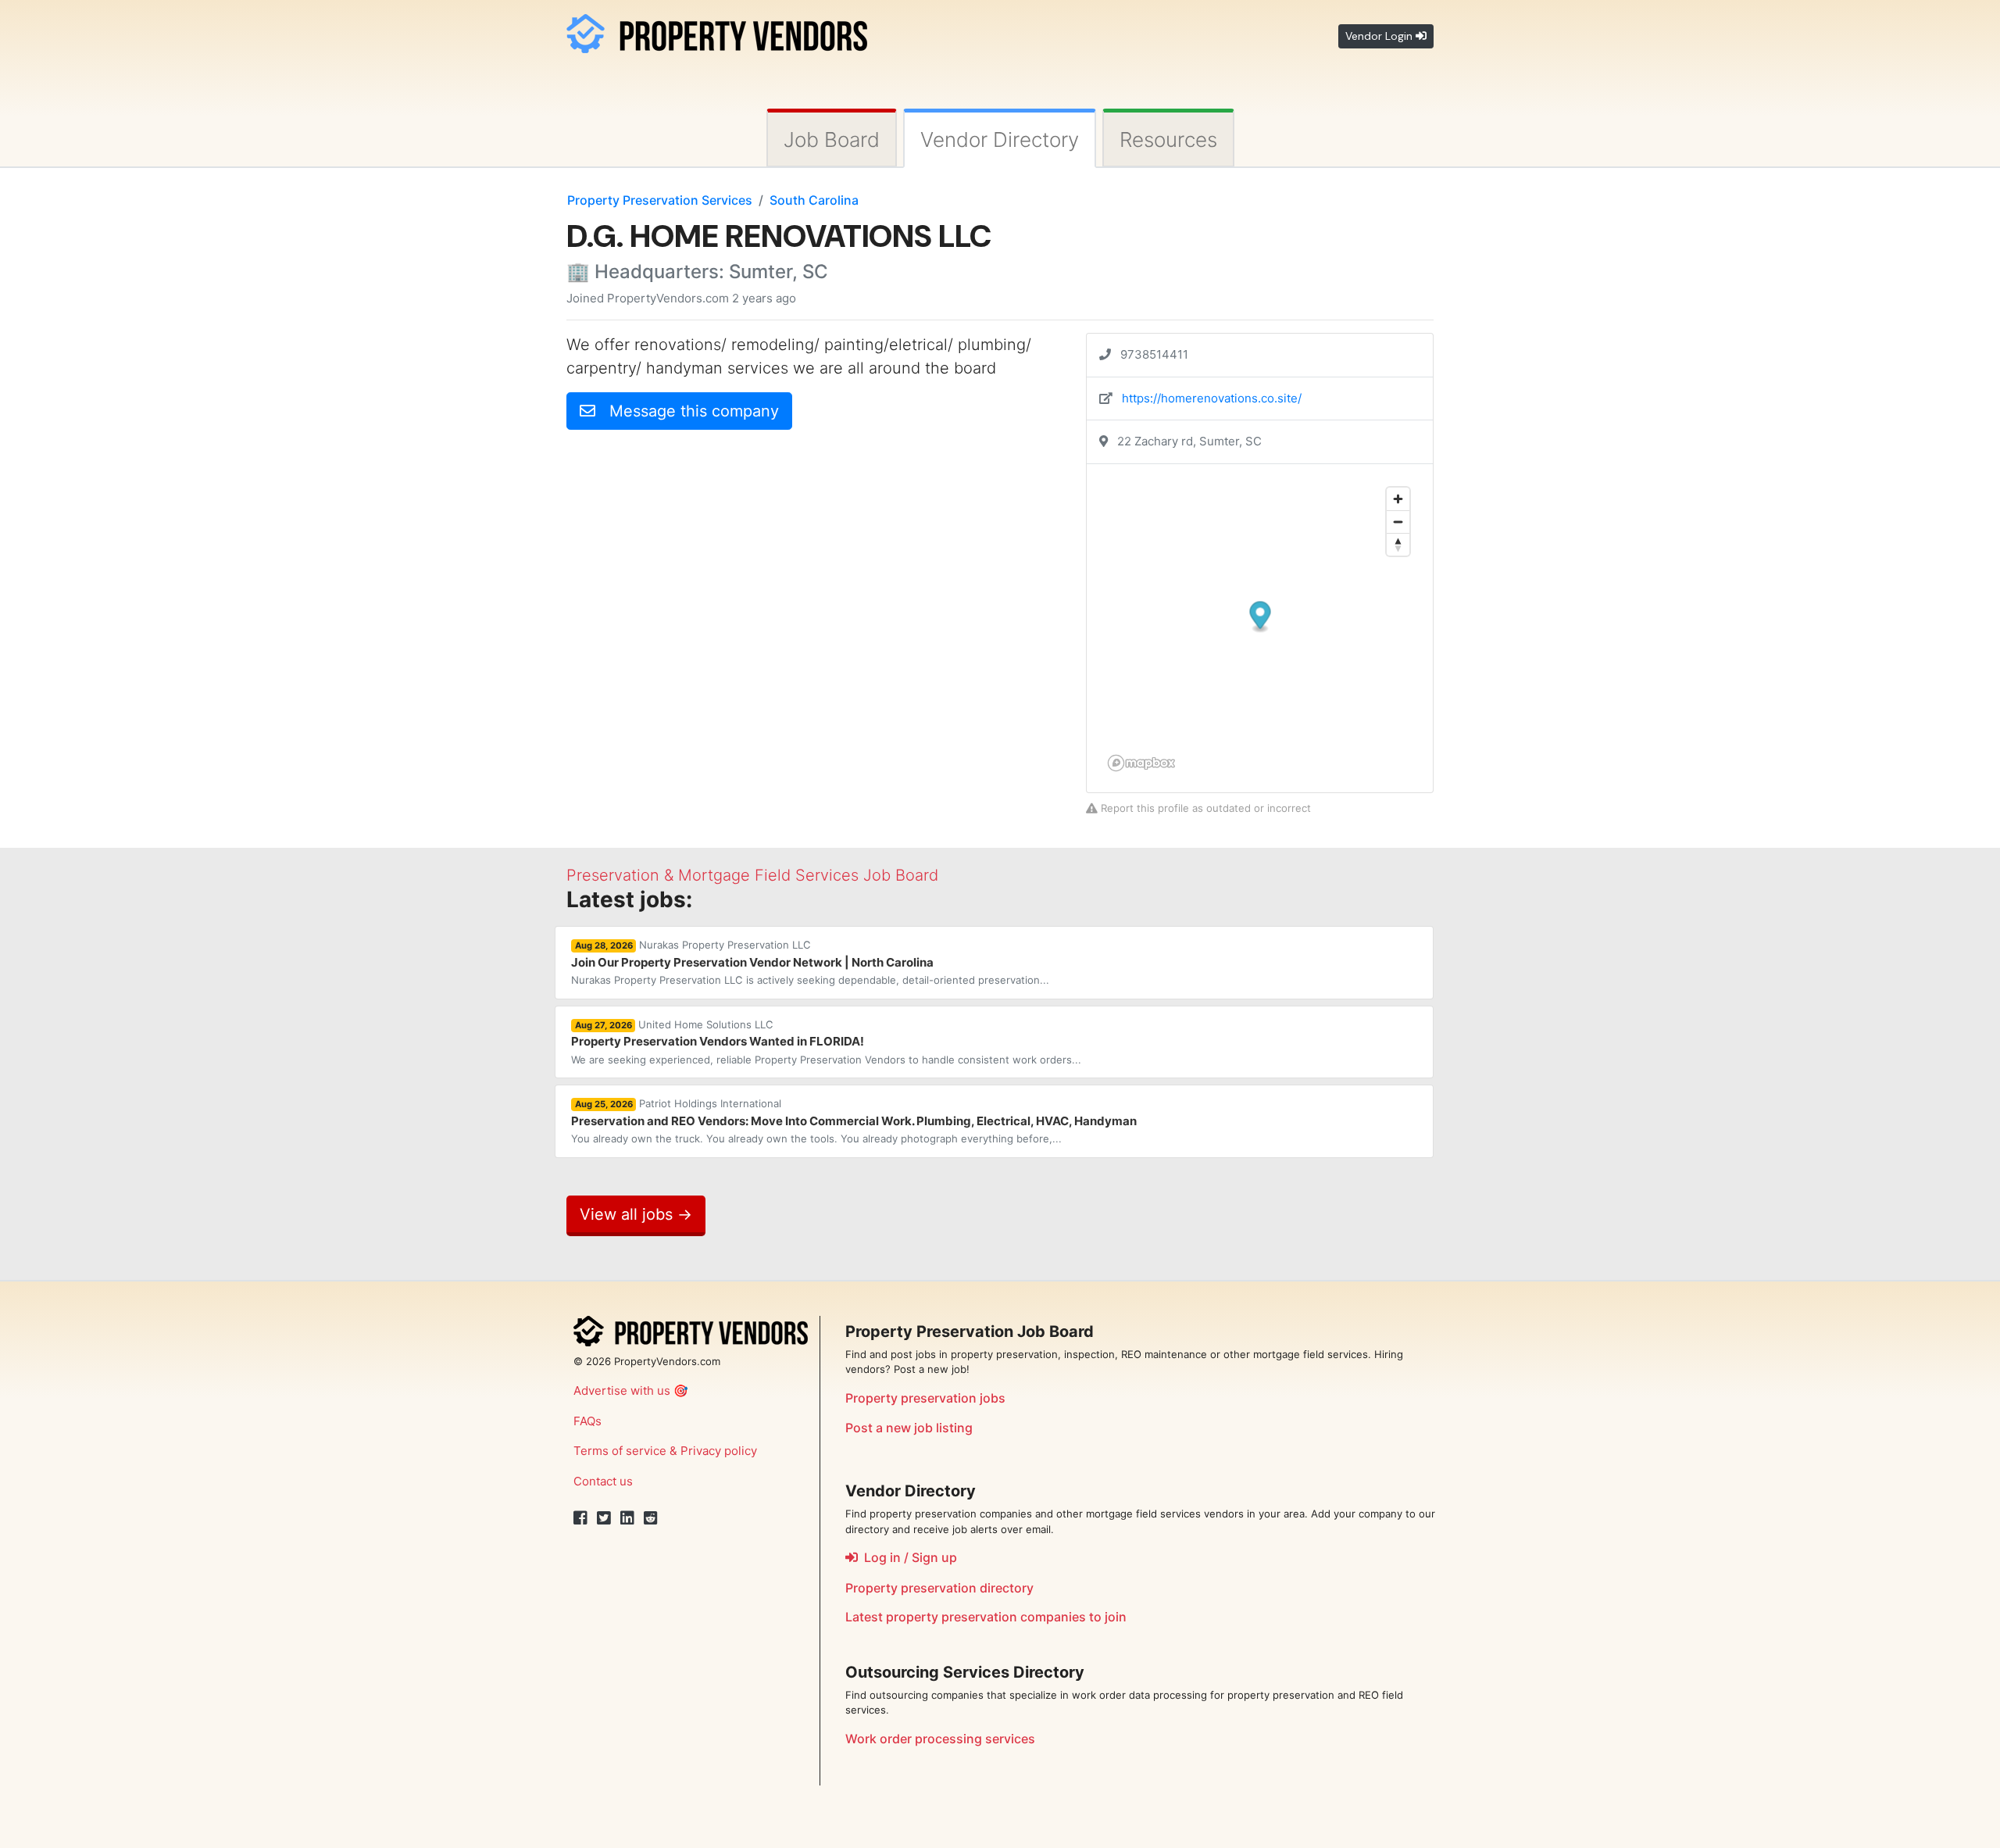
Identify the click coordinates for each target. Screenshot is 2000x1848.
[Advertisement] (698, 552)
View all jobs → (636, 1214)
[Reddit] (651, 1518)
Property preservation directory (939, 1588)
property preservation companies (986, 1617)
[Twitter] (604, 1518)
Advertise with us (622, 1390)
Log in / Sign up (907, 1557)
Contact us (603, 1481)
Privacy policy (719, 1451)
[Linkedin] (627, 1518)
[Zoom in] (1398, 499)
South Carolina (814, 200)
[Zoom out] (1398, 522)
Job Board (832, 139)
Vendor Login (1380, 36)
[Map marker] (1261, 617)
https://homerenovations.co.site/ (1212, 398)
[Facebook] (580, 1518)
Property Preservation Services (660, 200)
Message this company (687, 411)
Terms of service (620, 1451)
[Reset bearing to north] (1398, 544)
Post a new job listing (909, 1428)
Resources (1168, 139)
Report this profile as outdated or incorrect (1204, 808)
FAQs (587, 1421)
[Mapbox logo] (1141, 763)
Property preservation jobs (925, 1398)
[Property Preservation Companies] (717, 31)
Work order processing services (940, 1739)
